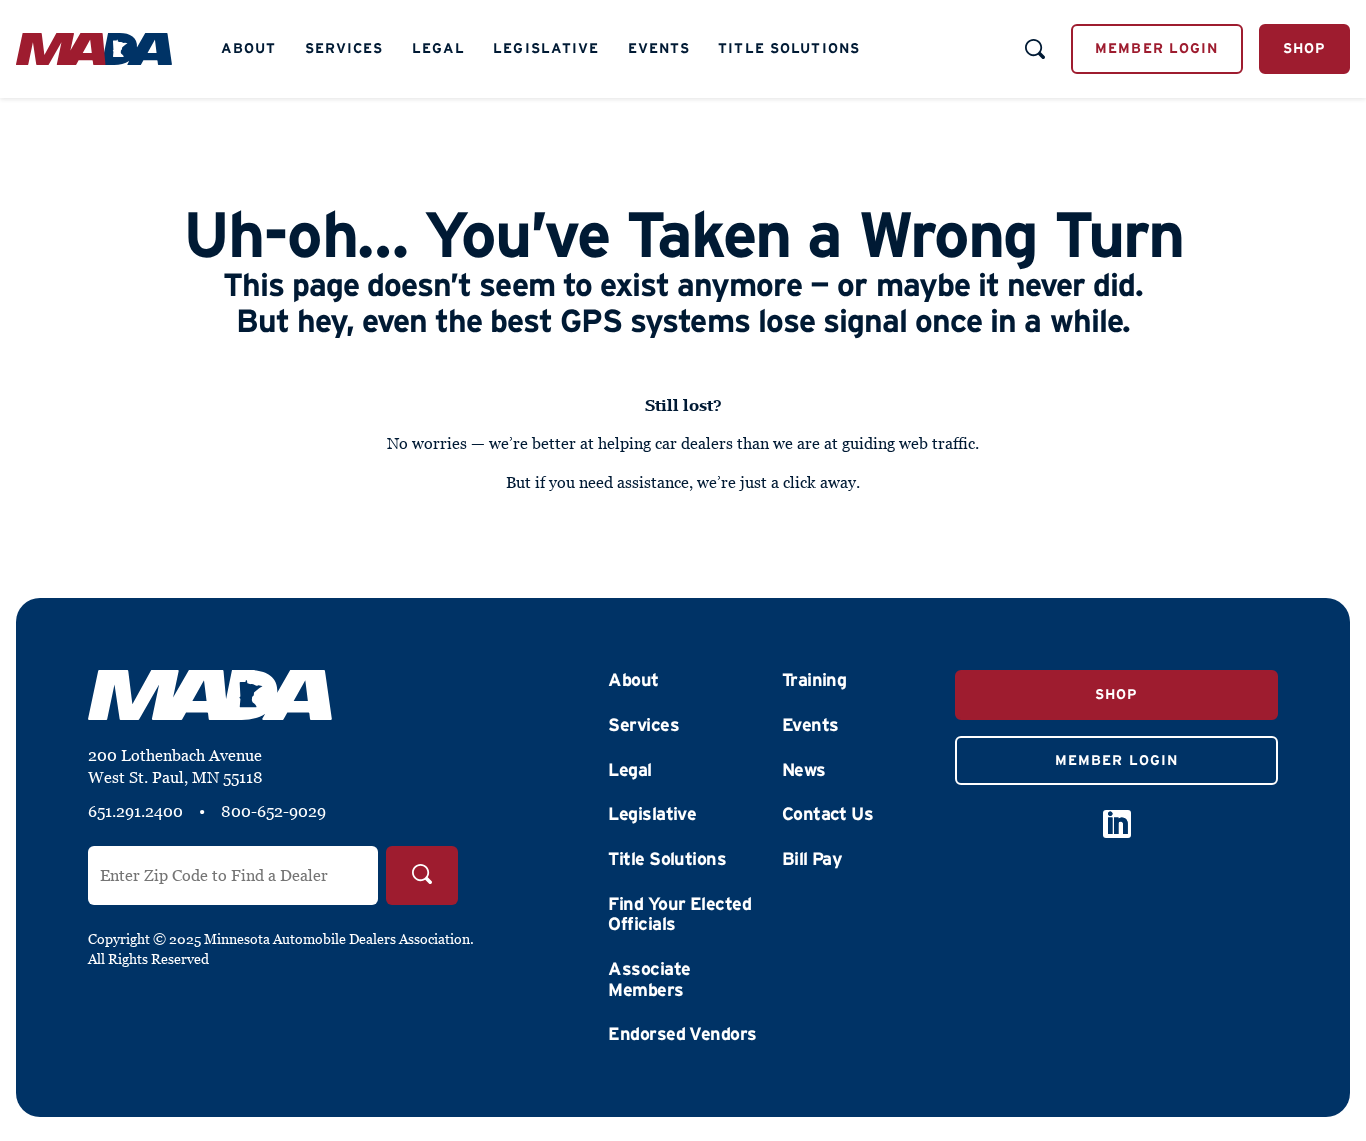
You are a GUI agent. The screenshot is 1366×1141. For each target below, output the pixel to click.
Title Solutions (789, 48)
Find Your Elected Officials (679, 914)
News (804, 770)
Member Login (1156, 48)
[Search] (422, 875)
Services (344, 48)
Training (814, 680)
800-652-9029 (273, 811)
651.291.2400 (135, 811)
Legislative (546, 48)
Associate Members (649, 979)
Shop (1304, 48)
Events (659, 48)
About (249, 48)
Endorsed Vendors (682, 1034)
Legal (439, 48)
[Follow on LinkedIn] (1117, 824)
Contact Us (828, 814)
